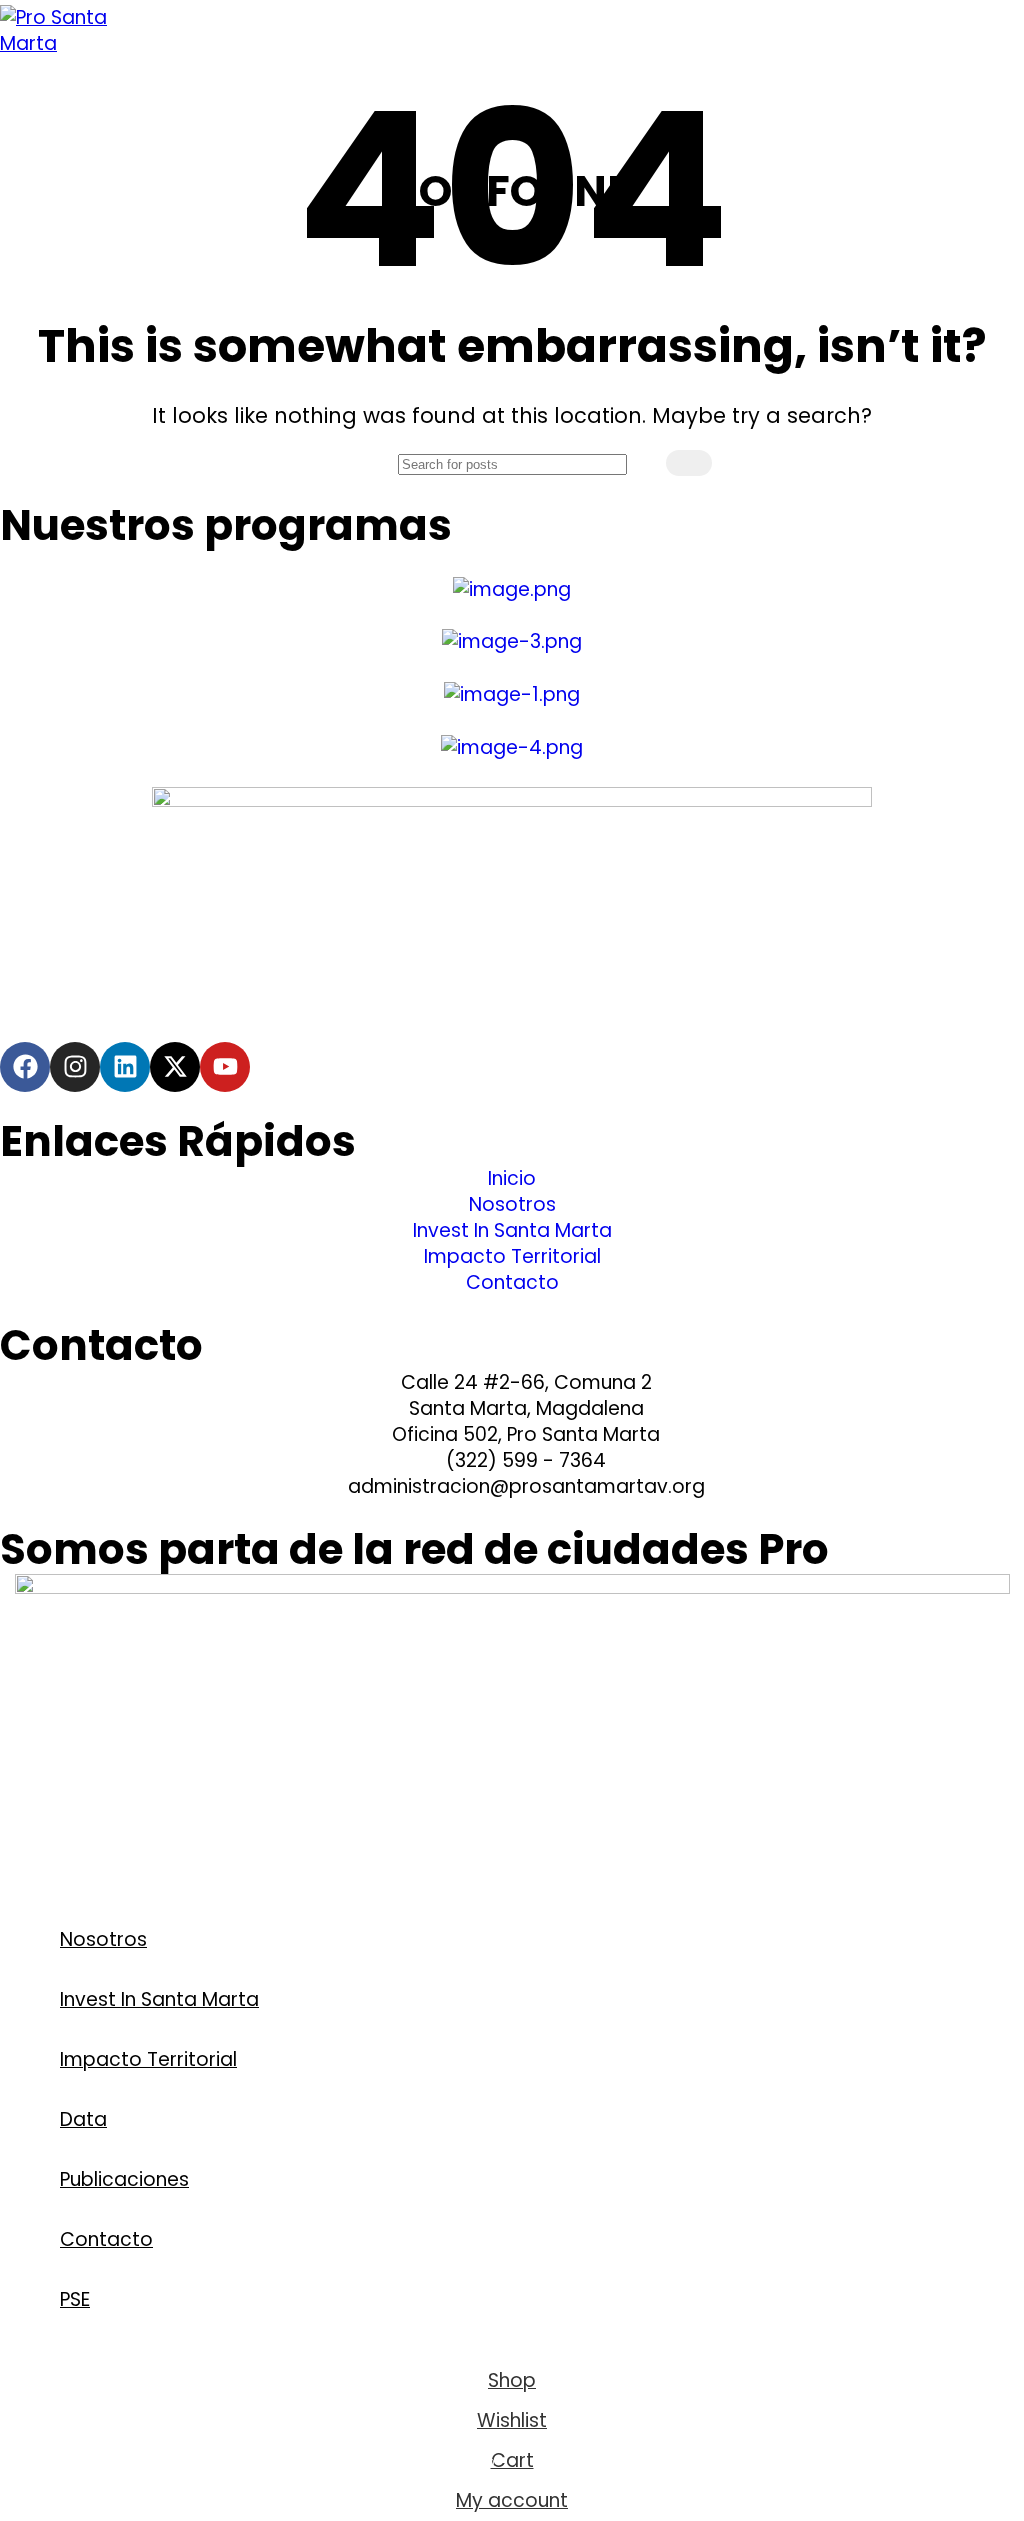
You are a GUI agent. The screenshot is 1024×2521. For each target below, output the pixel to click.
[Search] (689, 463)
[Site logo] (60, 43)
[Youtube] (225, 1067)
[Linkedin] (125, 1067)
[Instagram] (75, 1067)
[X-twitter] (175, 1067)
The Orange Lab (94, 1863)
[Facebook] (25, 1067)
